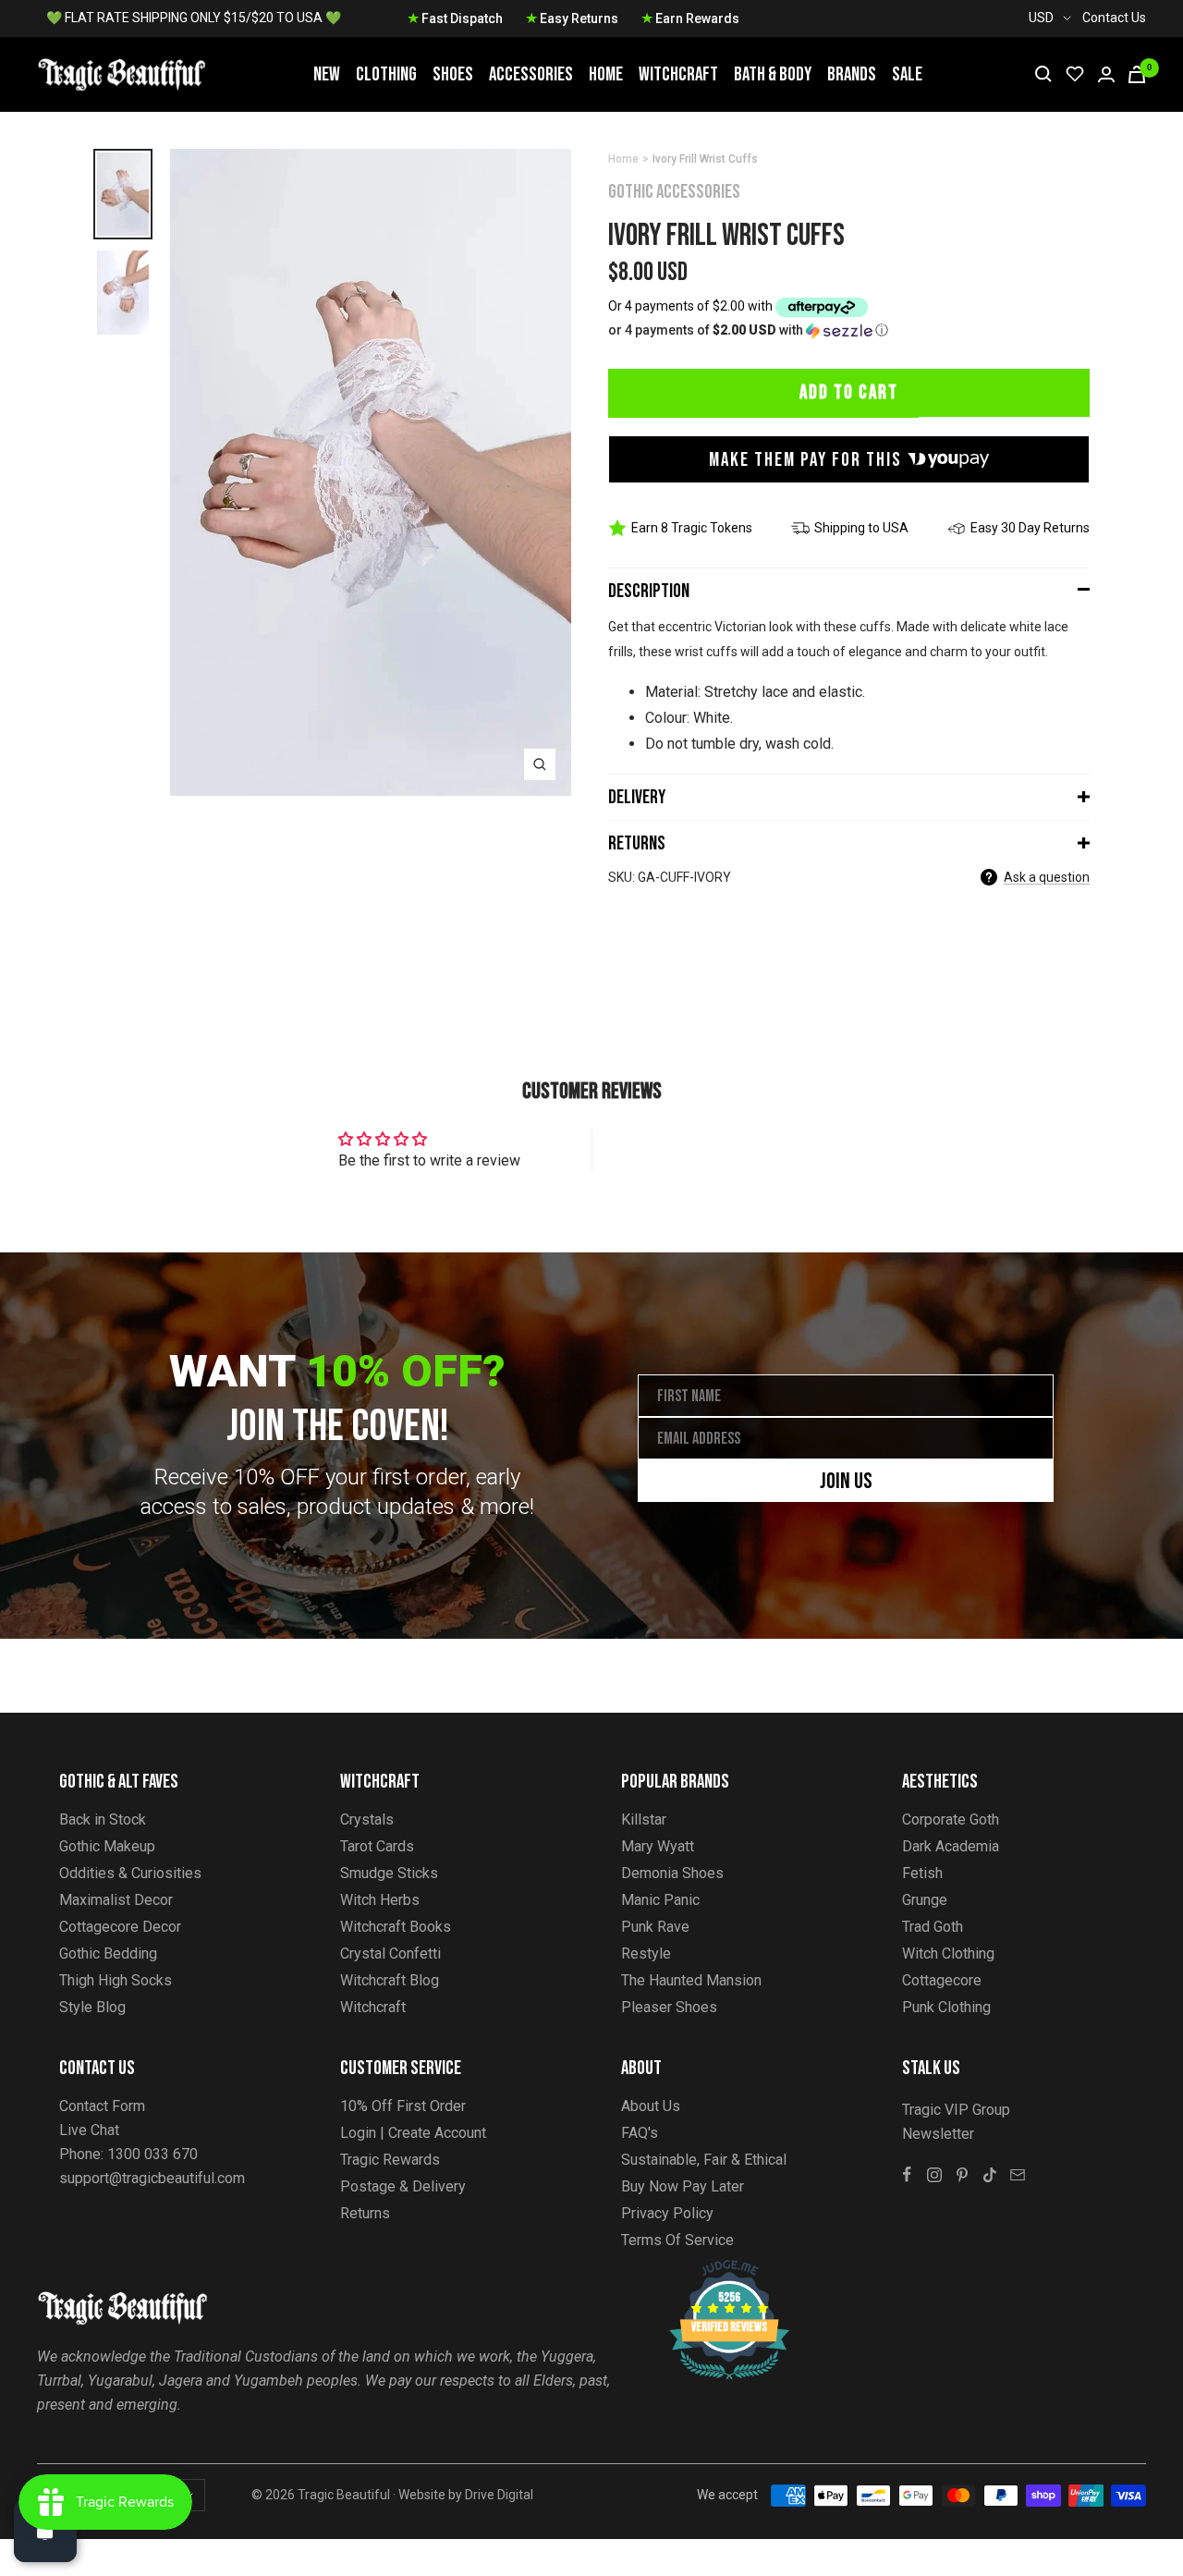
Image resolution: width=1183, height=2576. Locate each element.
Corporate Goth (951, 1819)
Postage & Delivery (403, 2186)
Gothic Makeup (107, 1846)
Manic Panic (660, 1900)
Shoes (453, 74)
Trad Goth (933, 1927)
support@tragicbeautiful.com (152, 2178)
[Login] (1106, 74)
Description (649, 591)
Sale (907, 74)
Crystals (367, 1819)
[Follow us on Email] (1018, 2175)
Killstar (644, 1819)
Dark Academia (951, 1846)
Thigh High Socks (116, 1980)
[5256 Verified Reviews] (713, 2270)
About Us (651, 2106)
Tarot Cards (377, 1846)
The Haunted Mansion (691, 1980)
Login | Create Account (413, 2133)
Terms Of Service (677, 2240)
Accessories (531, 74)
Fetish (922, 1873)
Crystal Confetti (390, 1953)
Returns (637, 843)
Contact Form (102, 2106)
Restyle (646, 1953)
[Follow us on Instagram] (934, 2175)
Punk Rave (655, 1927)
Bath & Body (773, 74)
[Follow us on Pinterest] (962, 2175)
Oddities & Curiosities (130, 1873)
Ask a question (1047, 877)
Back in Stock (103, 1819)
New (327, 74)
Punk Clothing (946, 2007)
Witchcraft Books (396, 1927)
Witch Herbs (380, 1900)
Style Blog (92, 2007)
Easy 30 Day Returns (1030, 528)
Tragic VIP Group (956, 2110)
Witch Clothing (948, 1953)
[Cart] (1137, 74)
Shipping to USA (861, 528)
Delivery (637, 797)
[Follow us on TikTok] (990, 2175)
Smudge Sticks (389, 1873)
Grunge (925, 1900)
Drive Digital (499, 2495)
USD (1041, 18)
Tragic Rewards (390, 2160)
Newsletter (938, 2134)
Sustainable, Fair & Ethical (704, 2160)
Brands (852, 74)
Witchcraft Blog (390, 1980)
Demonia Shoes (672, 1873)
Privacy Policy (667, 2213)
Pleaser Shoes (669, 2007)
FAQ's (640, 2133)
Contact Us (1114, 18)
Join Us (846, 1481)
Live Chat (89, 2130)
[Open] (45, 2531)
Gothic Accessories (674, 192)
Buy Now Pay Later (683, 2186)
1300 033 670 (152, 2154)
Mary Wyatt (658, 1846)
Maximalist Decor (116, 1900)
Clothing (386, 74)
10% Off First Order (403, 2106)
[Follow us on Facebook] (907, 2175)
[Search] (1043, 74)
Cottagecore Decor (120, 1927)
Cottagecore (942, 1980)
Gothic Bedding (108, 1953)
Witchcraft (678, 74)
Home (606, 74)
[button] (849, 330)
